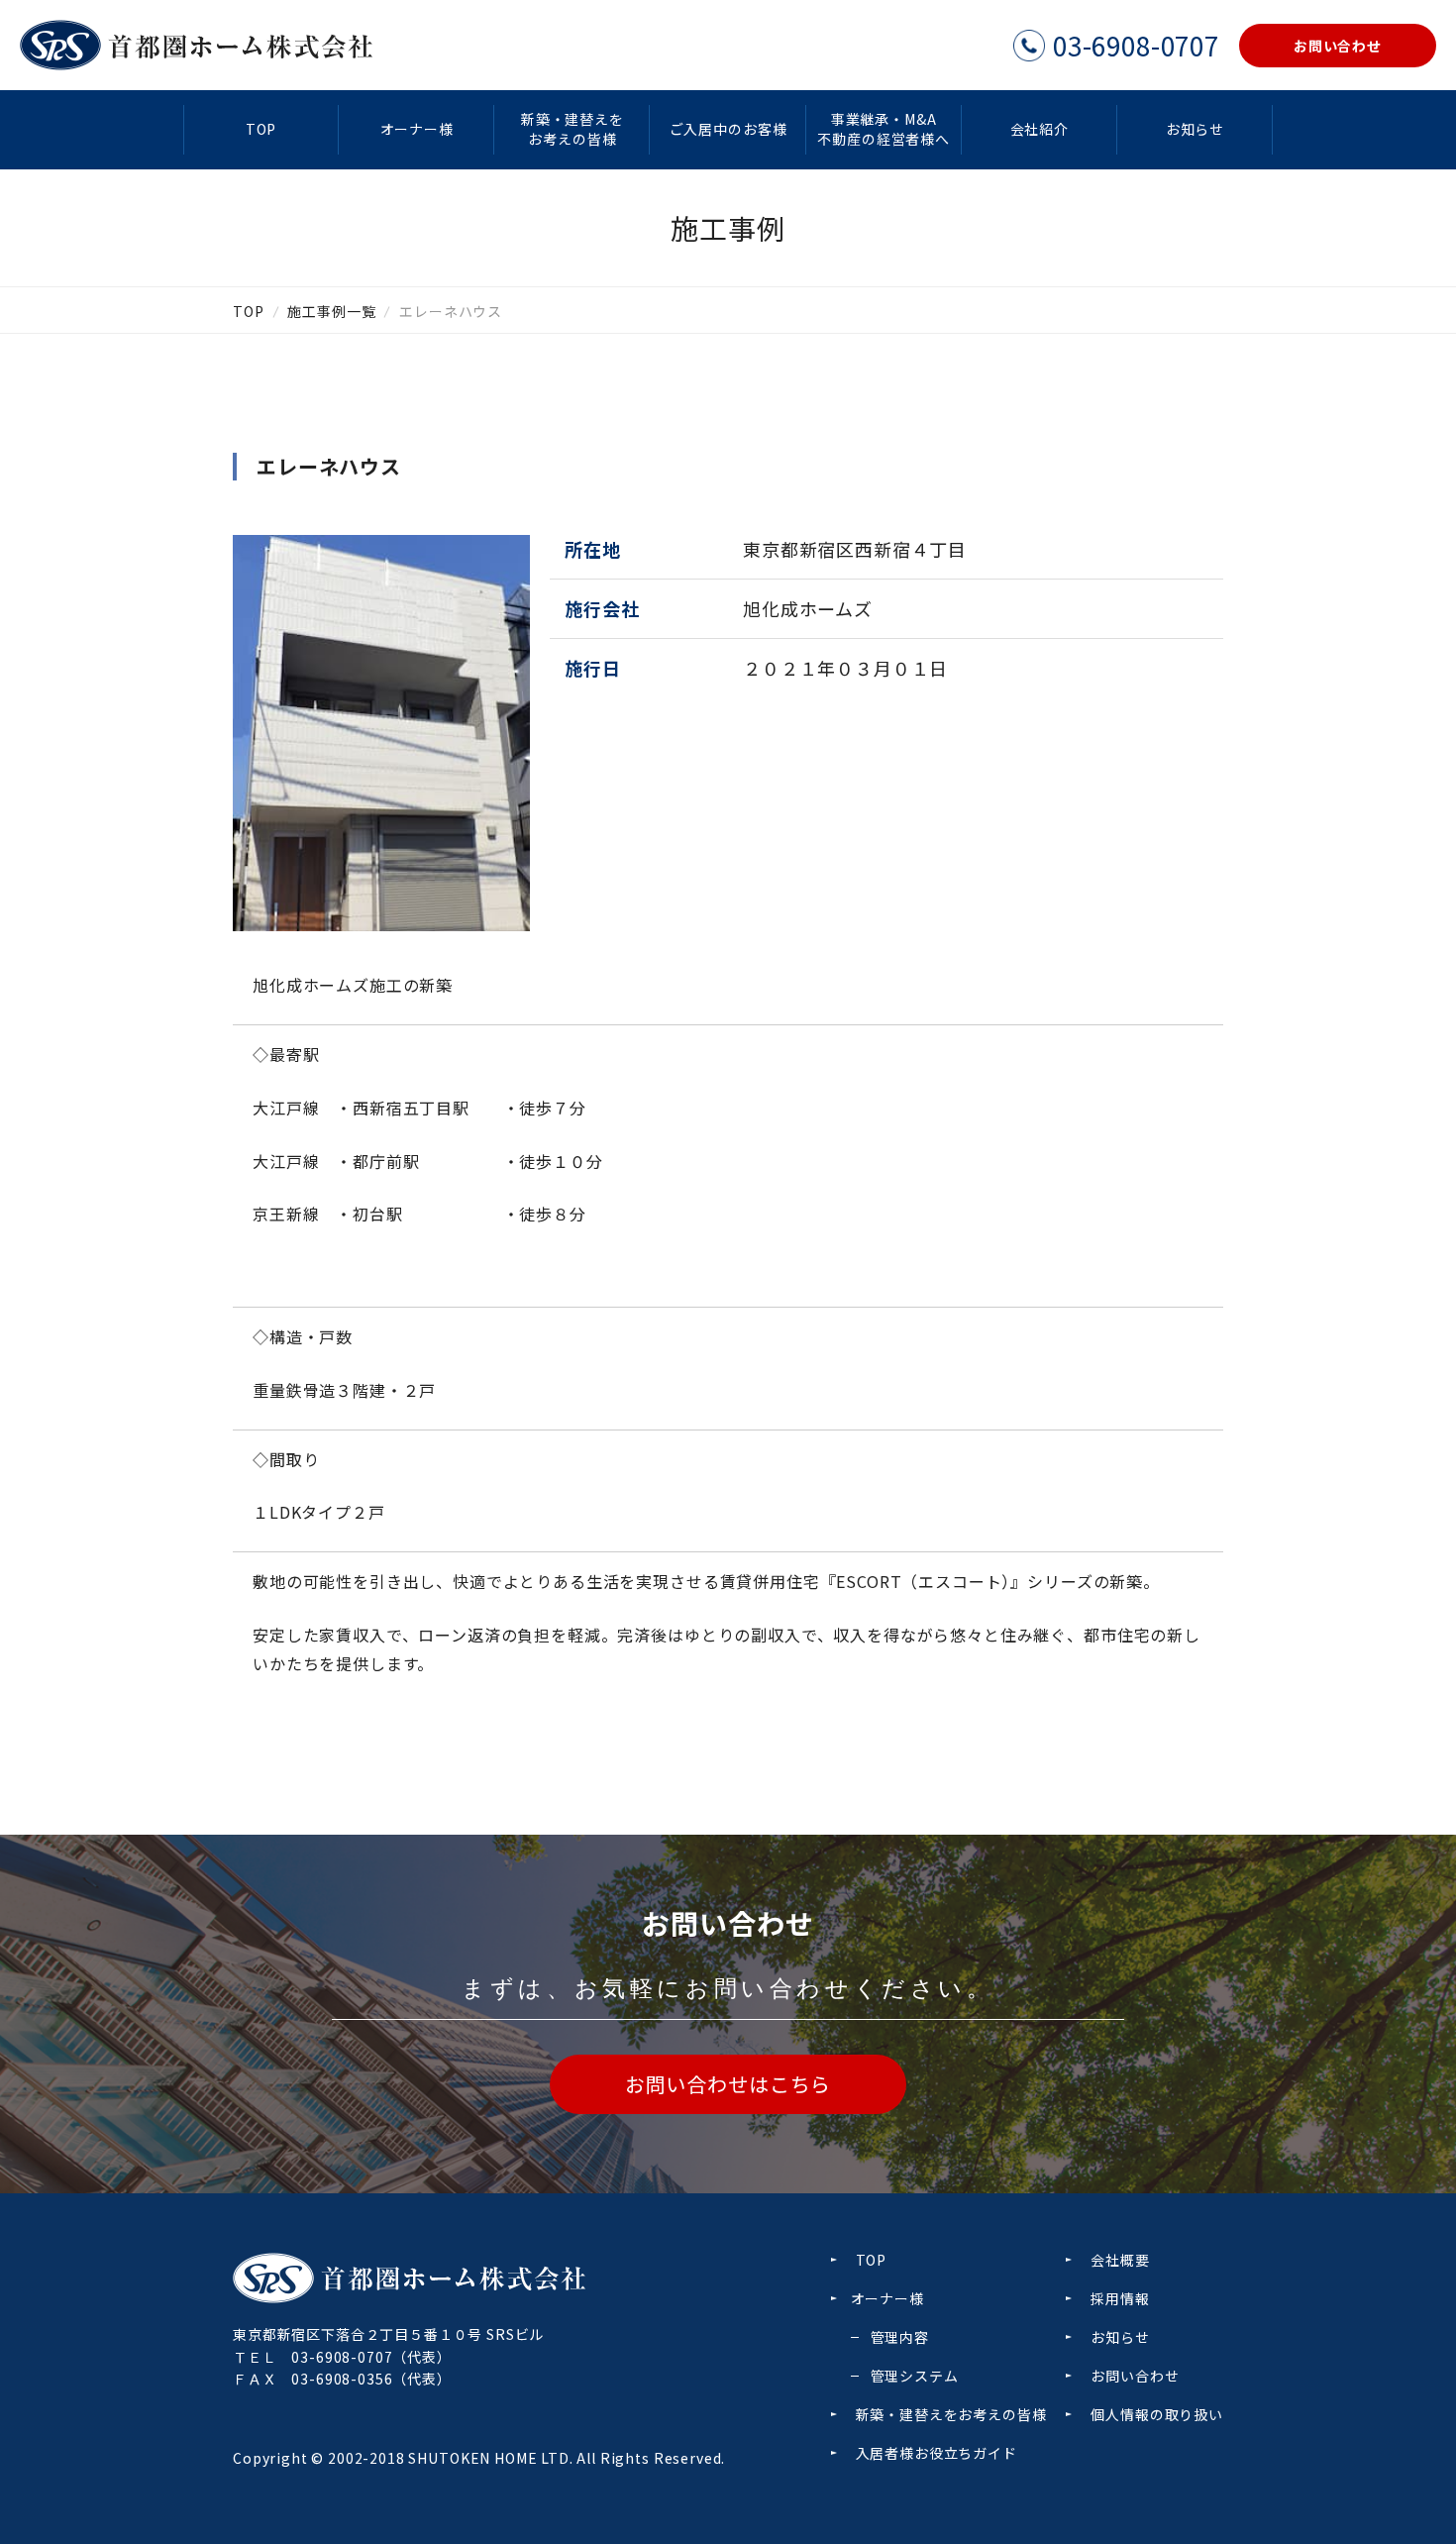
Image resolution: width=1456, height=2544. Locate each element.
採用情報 (1120, 2298)
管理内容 (900, 2337)
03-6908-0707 (342, 2357)
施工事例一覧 (331, 311)
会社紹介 (1040, 129)
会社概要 (1120, 2260)
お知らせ (1195, 129)
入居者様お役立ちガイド (936, 2453)
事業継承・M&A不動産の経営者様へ (884, 129)
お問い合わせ (1135, 2376)
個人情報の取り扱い (1157, 2414)
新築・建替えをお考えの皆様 (572, 129)
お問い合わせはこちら (728, 2084)
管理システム (915, 2376)
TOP (261, 129)
